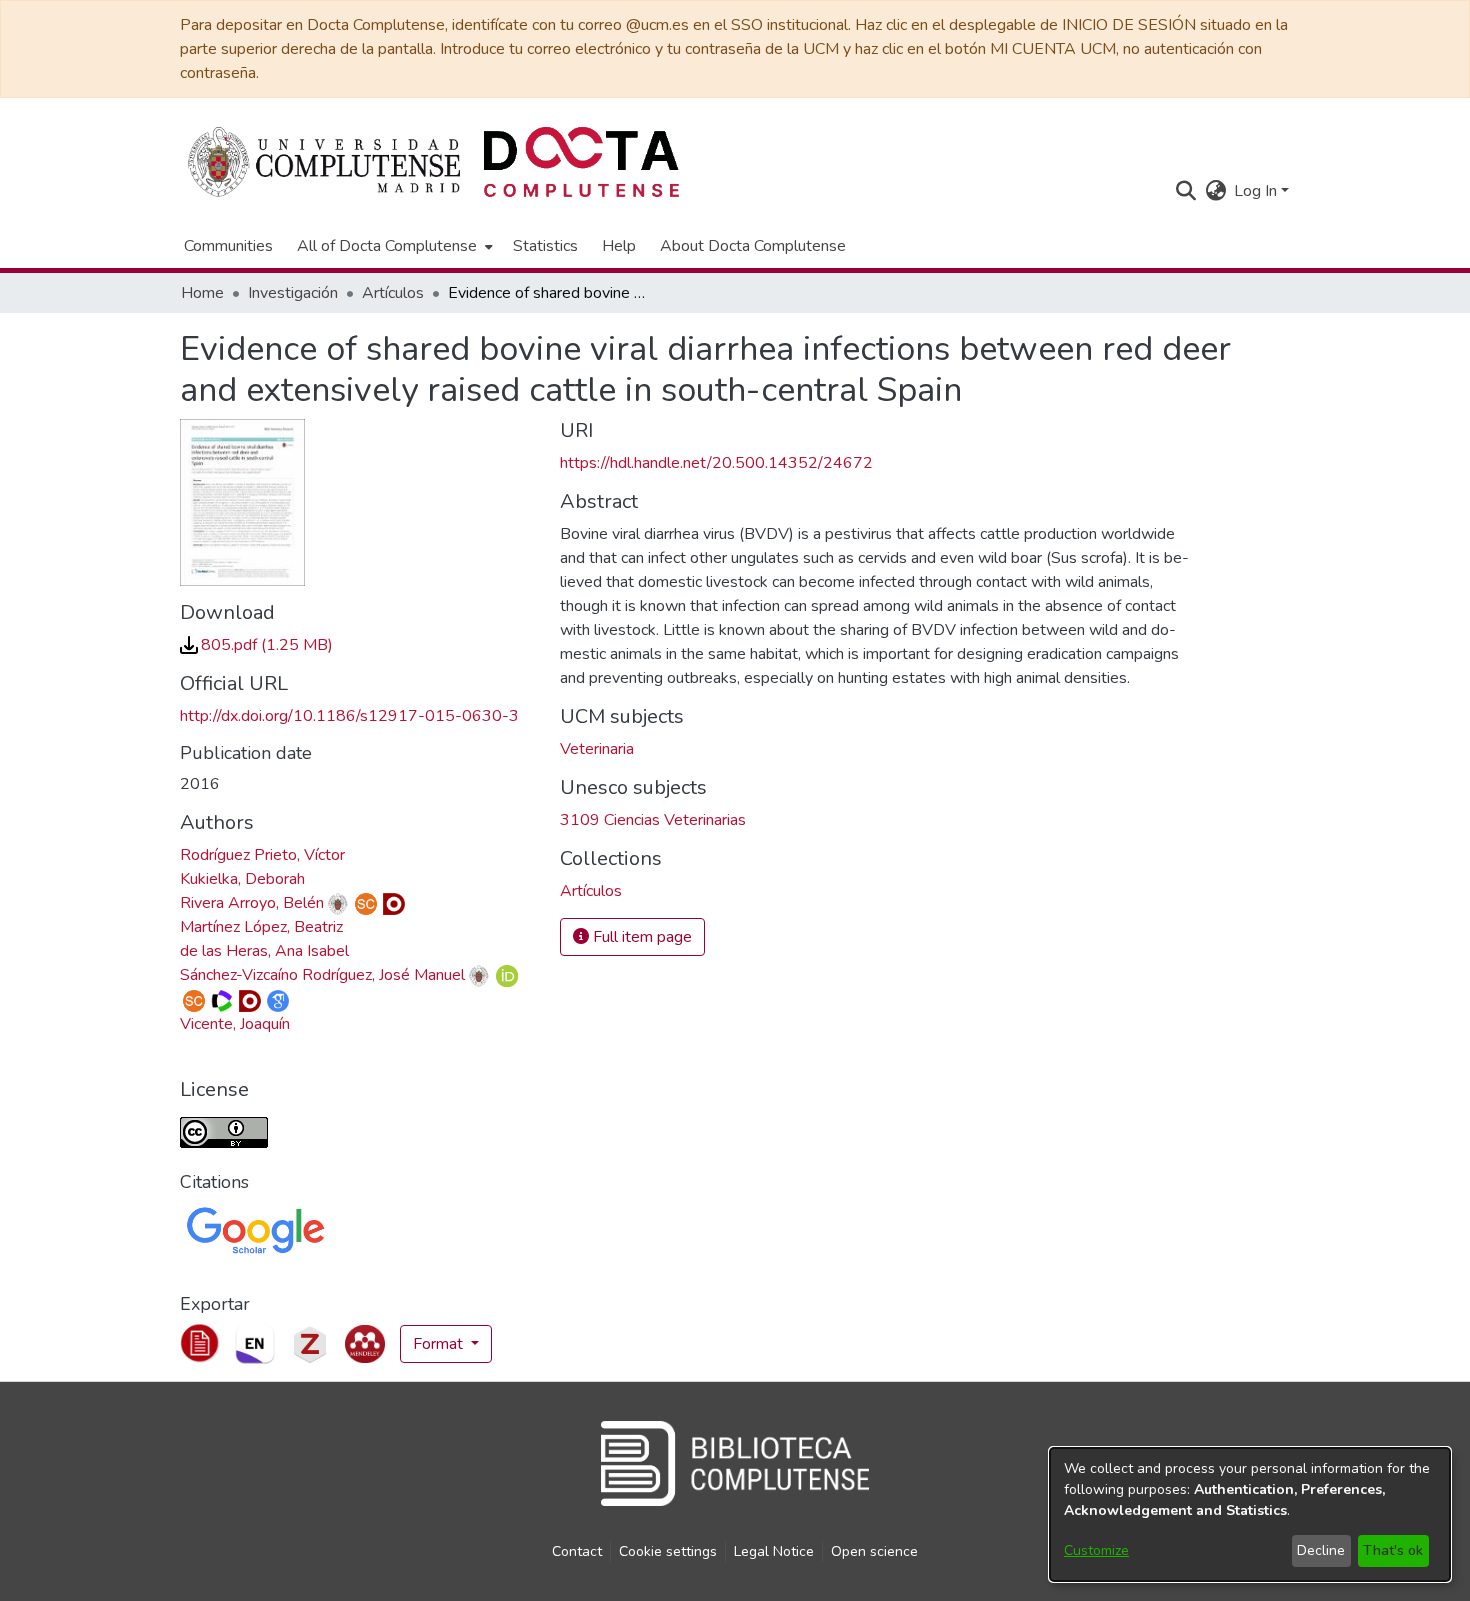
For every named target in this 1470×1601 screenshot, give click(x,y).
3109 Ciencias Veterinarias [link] (653, 820)
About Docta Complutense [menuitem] (753, 246)
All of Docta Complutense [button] (387, 246)
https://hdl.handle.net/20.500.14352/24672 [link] (716, 463)
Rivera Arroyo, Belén (252, 903)
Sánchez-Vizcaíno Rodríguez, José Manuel (322, 975)
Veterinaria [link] (597, 749)
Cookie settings (668, 1551)
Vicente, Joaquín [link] (235, 1024)
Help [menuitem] (619, 246)
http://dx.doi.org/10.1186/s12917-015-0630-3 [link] (349, 716)
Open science (874, 1551)
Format (440, 1344)
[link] (256, 645)
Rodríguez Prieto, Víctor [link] (262, 855)
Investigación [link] (293, 293)
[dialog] (1250, 1514)
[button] (1185, 191)
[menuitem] (393, 246)
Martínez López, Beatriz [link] (261, 927)
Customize (1096, 1550)
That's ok (1393, 1550)
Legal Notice (774, 1551)
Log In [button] (1257, 191)
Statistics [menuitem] (545, 246)
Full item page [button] (640, 937)
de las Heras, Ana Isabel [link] (264, 951)
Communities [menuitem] (228, 246)
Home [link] (202, 293)
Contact (577, 1551)
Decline (1321, 1550)
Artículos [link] (393, 293)
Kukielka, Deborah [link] (242, 879)
